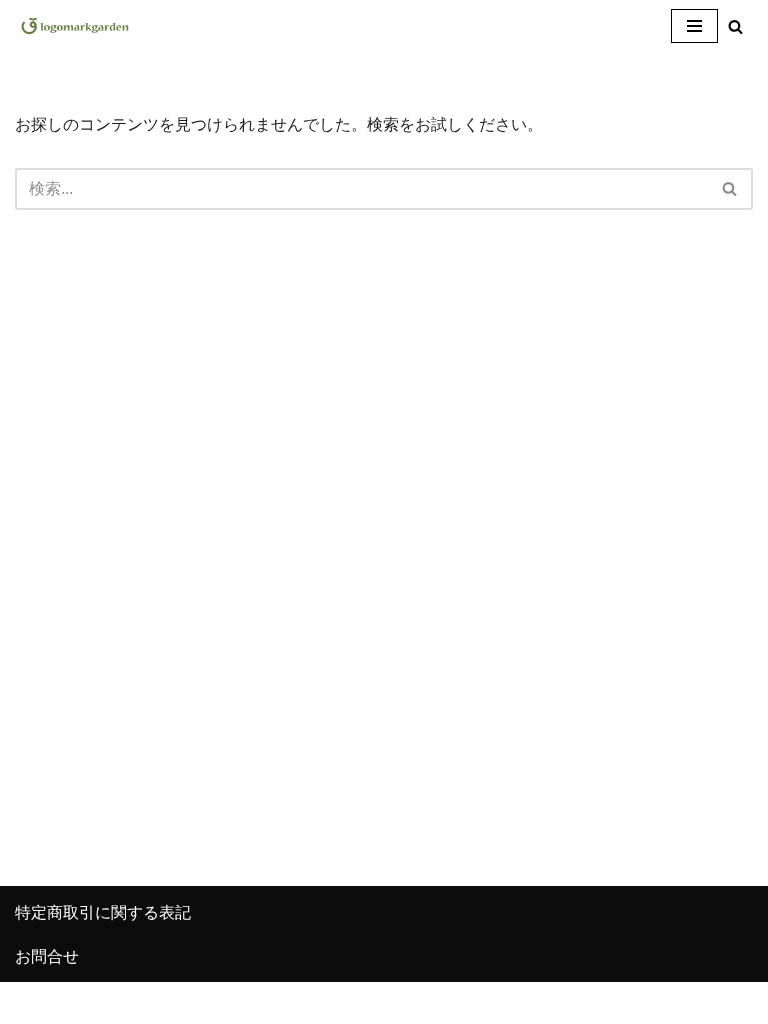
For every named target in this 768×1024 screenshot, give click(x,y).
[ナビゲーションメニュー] (694, 26)
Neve (294, 1002)
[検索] (735, 26)
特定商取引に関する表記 (103, 912)
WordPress (453, 1002)
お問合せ (47, 956)
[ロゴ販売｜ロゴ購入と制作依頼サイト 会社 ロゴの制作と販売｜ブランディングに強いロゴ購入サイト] (75, 26)
